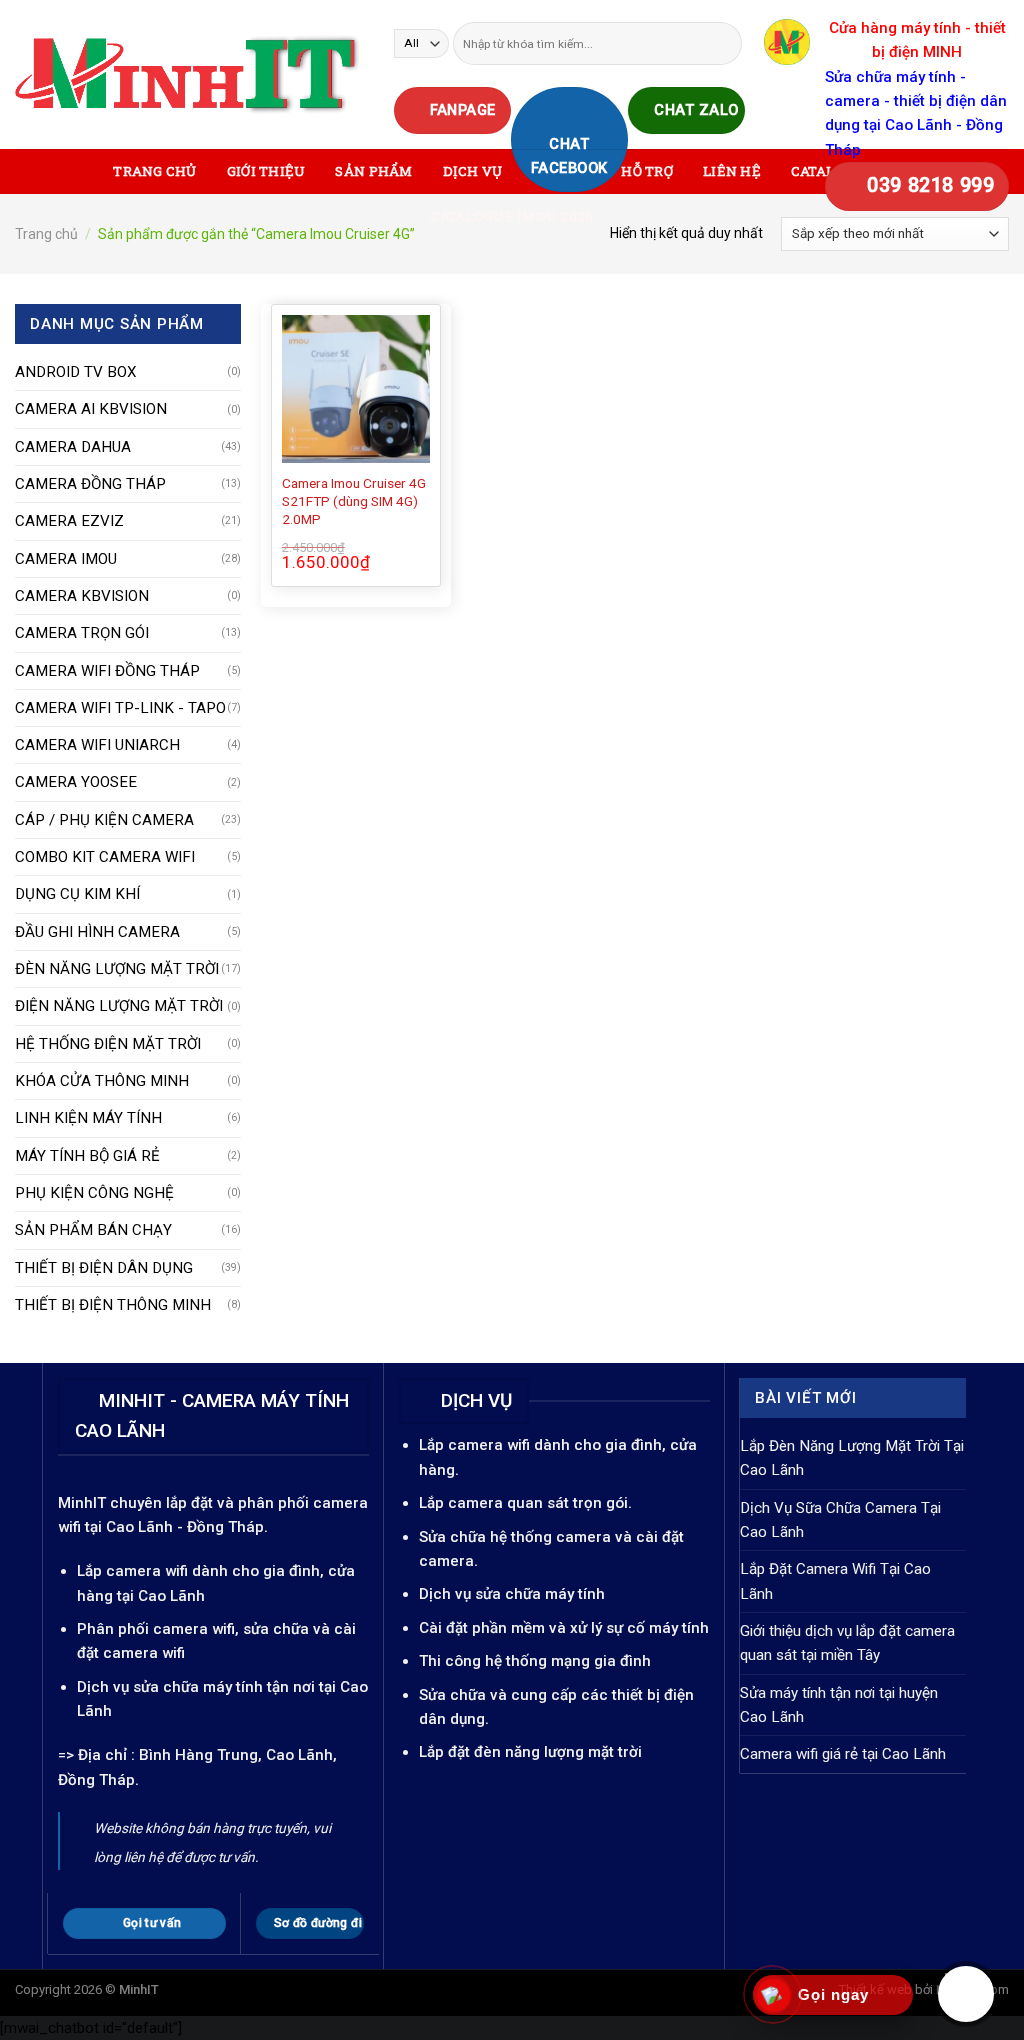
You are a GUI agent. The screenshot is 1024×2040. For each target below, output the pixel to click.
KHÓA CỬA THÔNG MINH (102, 1081)
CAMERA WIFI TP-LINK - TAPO (120, 708)
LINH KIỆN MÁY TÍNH (88, 1118)
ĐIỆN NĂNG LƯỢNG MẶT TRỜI (119, 1006)
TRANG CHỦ (154, 171)
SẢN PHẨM (373, 171)
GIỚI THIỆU (266, 171)
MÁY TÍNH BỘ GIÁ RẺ (87, 1156)
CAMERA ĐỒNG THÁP (90, 484)
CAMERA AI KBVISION (91, 409)
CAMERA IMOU (66, 559)
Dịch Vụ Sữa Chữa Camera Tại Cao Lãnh (840, 1520)
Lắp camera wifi (132, 1571)
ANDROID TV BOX (76, 372)
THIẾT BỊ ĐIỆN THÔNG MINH (113, 1305)
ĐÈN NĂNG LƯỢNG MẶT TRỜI (117, 969)
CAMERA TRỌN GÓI (82, 633)
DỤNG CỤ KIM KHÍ (77, 894)
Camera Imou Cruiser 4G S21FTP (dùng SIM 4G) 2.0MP (354, 501)
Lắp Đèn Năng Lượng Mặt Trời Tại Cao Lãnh (852, 1458)
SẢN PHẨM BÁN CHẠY (93, 1230)
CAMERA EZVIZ (69, 521)
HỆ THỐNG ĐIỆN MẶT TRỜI (108, 1044)
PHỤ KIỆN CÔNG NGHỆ (94, 1193)
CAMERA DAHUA (73, 447)
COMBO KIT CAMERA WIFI (105, 857)
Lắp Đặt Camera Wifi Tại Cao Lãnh (835, 1581)
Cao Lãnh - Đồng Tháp (185, 1527)
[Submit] (725, 43)
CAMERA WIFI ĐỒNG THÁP (107, 671)
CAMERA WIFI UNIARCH (97, 745)
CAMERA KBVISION (82, 596)
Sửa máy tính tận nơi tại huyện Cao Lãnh (839, 1705)
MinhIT (84, 1503)
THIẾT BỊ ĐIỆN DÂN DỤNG (104, 1268)
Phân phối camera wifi (156, 1629)
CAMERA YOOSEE (76, 782)
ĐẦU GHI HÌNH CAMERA (97, 932)
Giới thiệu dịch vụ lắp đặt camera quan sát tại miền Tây (847, 1643)
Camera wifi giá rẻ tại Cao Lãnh (843, 1754)
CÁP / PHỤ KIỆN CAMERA (104, 820)
